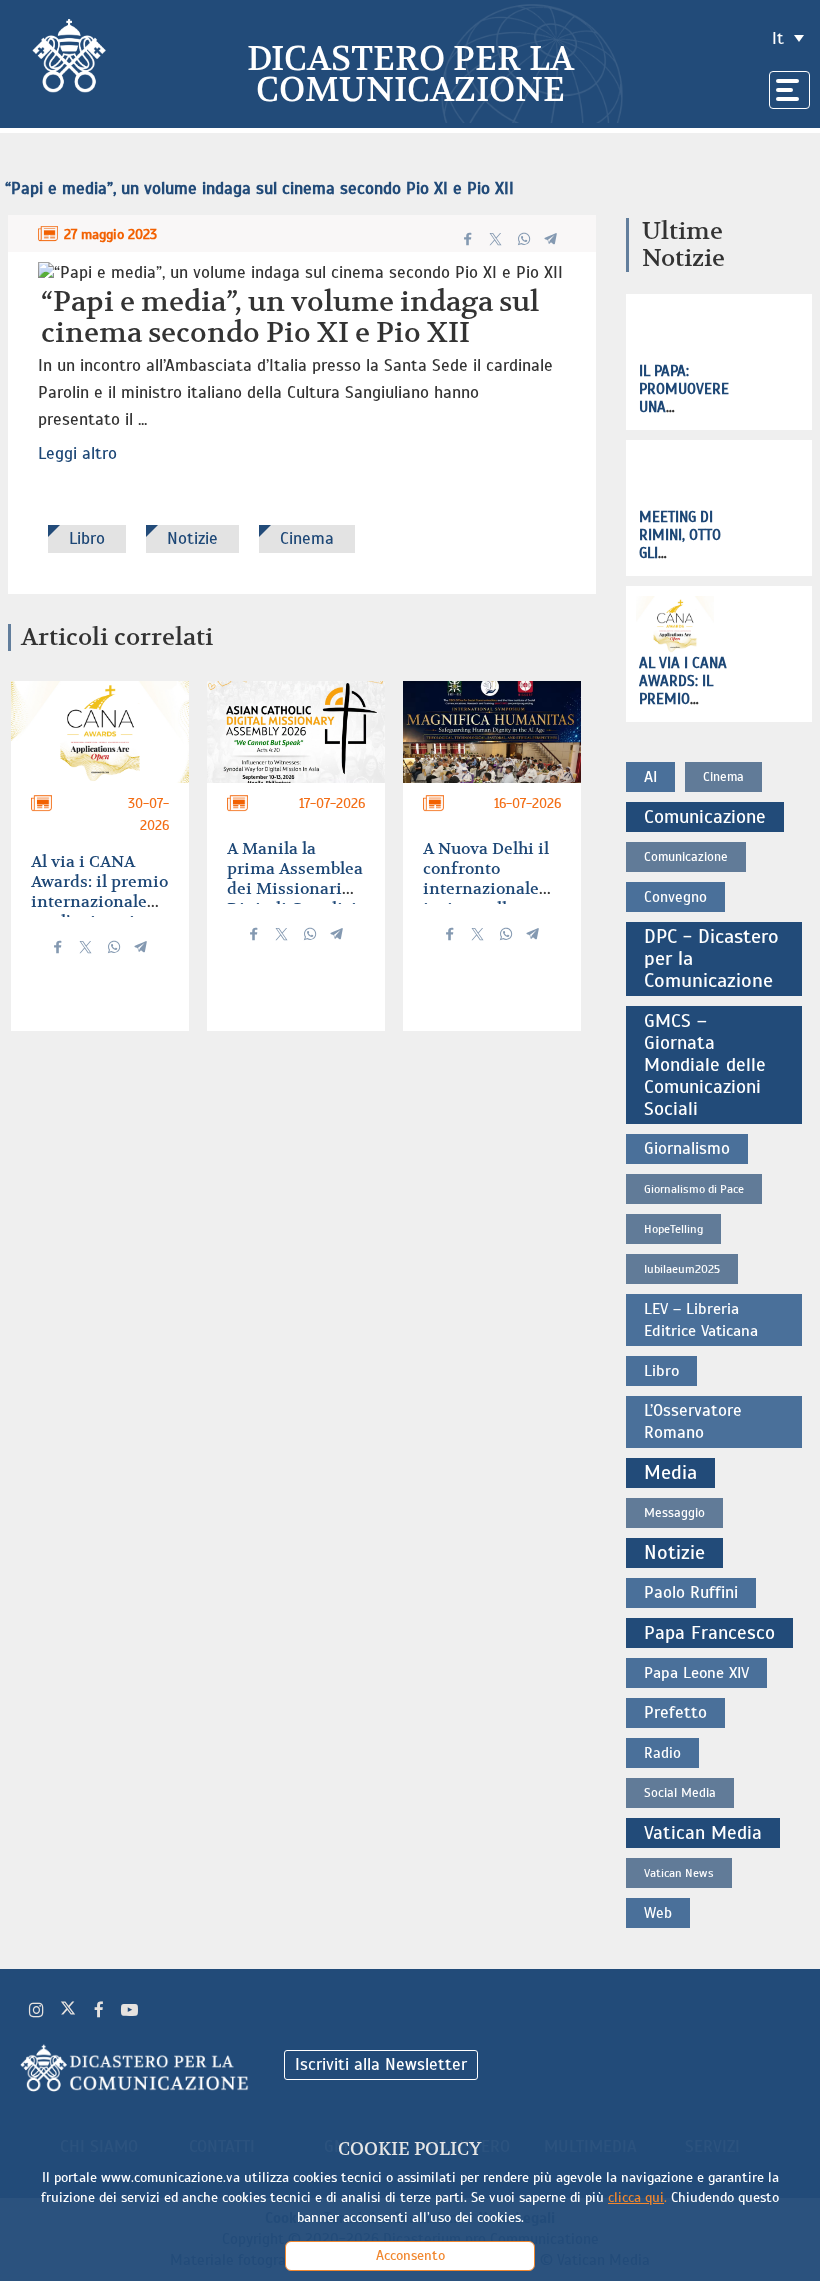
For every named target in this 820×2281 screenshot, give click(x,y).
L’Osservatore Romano (693, 1421)
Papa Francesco (709, 1633)
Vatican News (679, 1873)
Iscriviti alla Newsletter (381, 2064)
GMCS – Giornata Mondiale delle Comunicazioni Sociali (705, 1065)
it (778, 38)
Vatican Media (703, 1833)
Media (670, 1472)
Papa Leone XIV (696, 1672)
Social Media (680, 1793)
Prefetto (675, 1712)
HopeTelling (673, 1229)
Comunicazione (705, 817)
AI (650, 776)
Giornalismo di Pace (694, 1189)
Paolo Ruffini (691, 1592)
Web (658, 1913)
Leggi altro (77, 453)
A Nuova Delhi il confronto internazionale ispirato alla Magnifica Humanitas (486, 898)
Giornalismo (687, 1148)
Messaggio (674, 1513)
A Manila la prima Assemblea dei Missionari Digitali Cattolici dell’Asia (295, 888)
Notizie (192, 538)
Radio (662, 1753)
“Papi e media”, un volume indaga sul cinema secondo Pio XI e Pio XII (259, 188)
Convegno (675, 897)
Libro (87, 538)
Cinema (307, 538)
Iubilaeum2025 (682, 1269)
